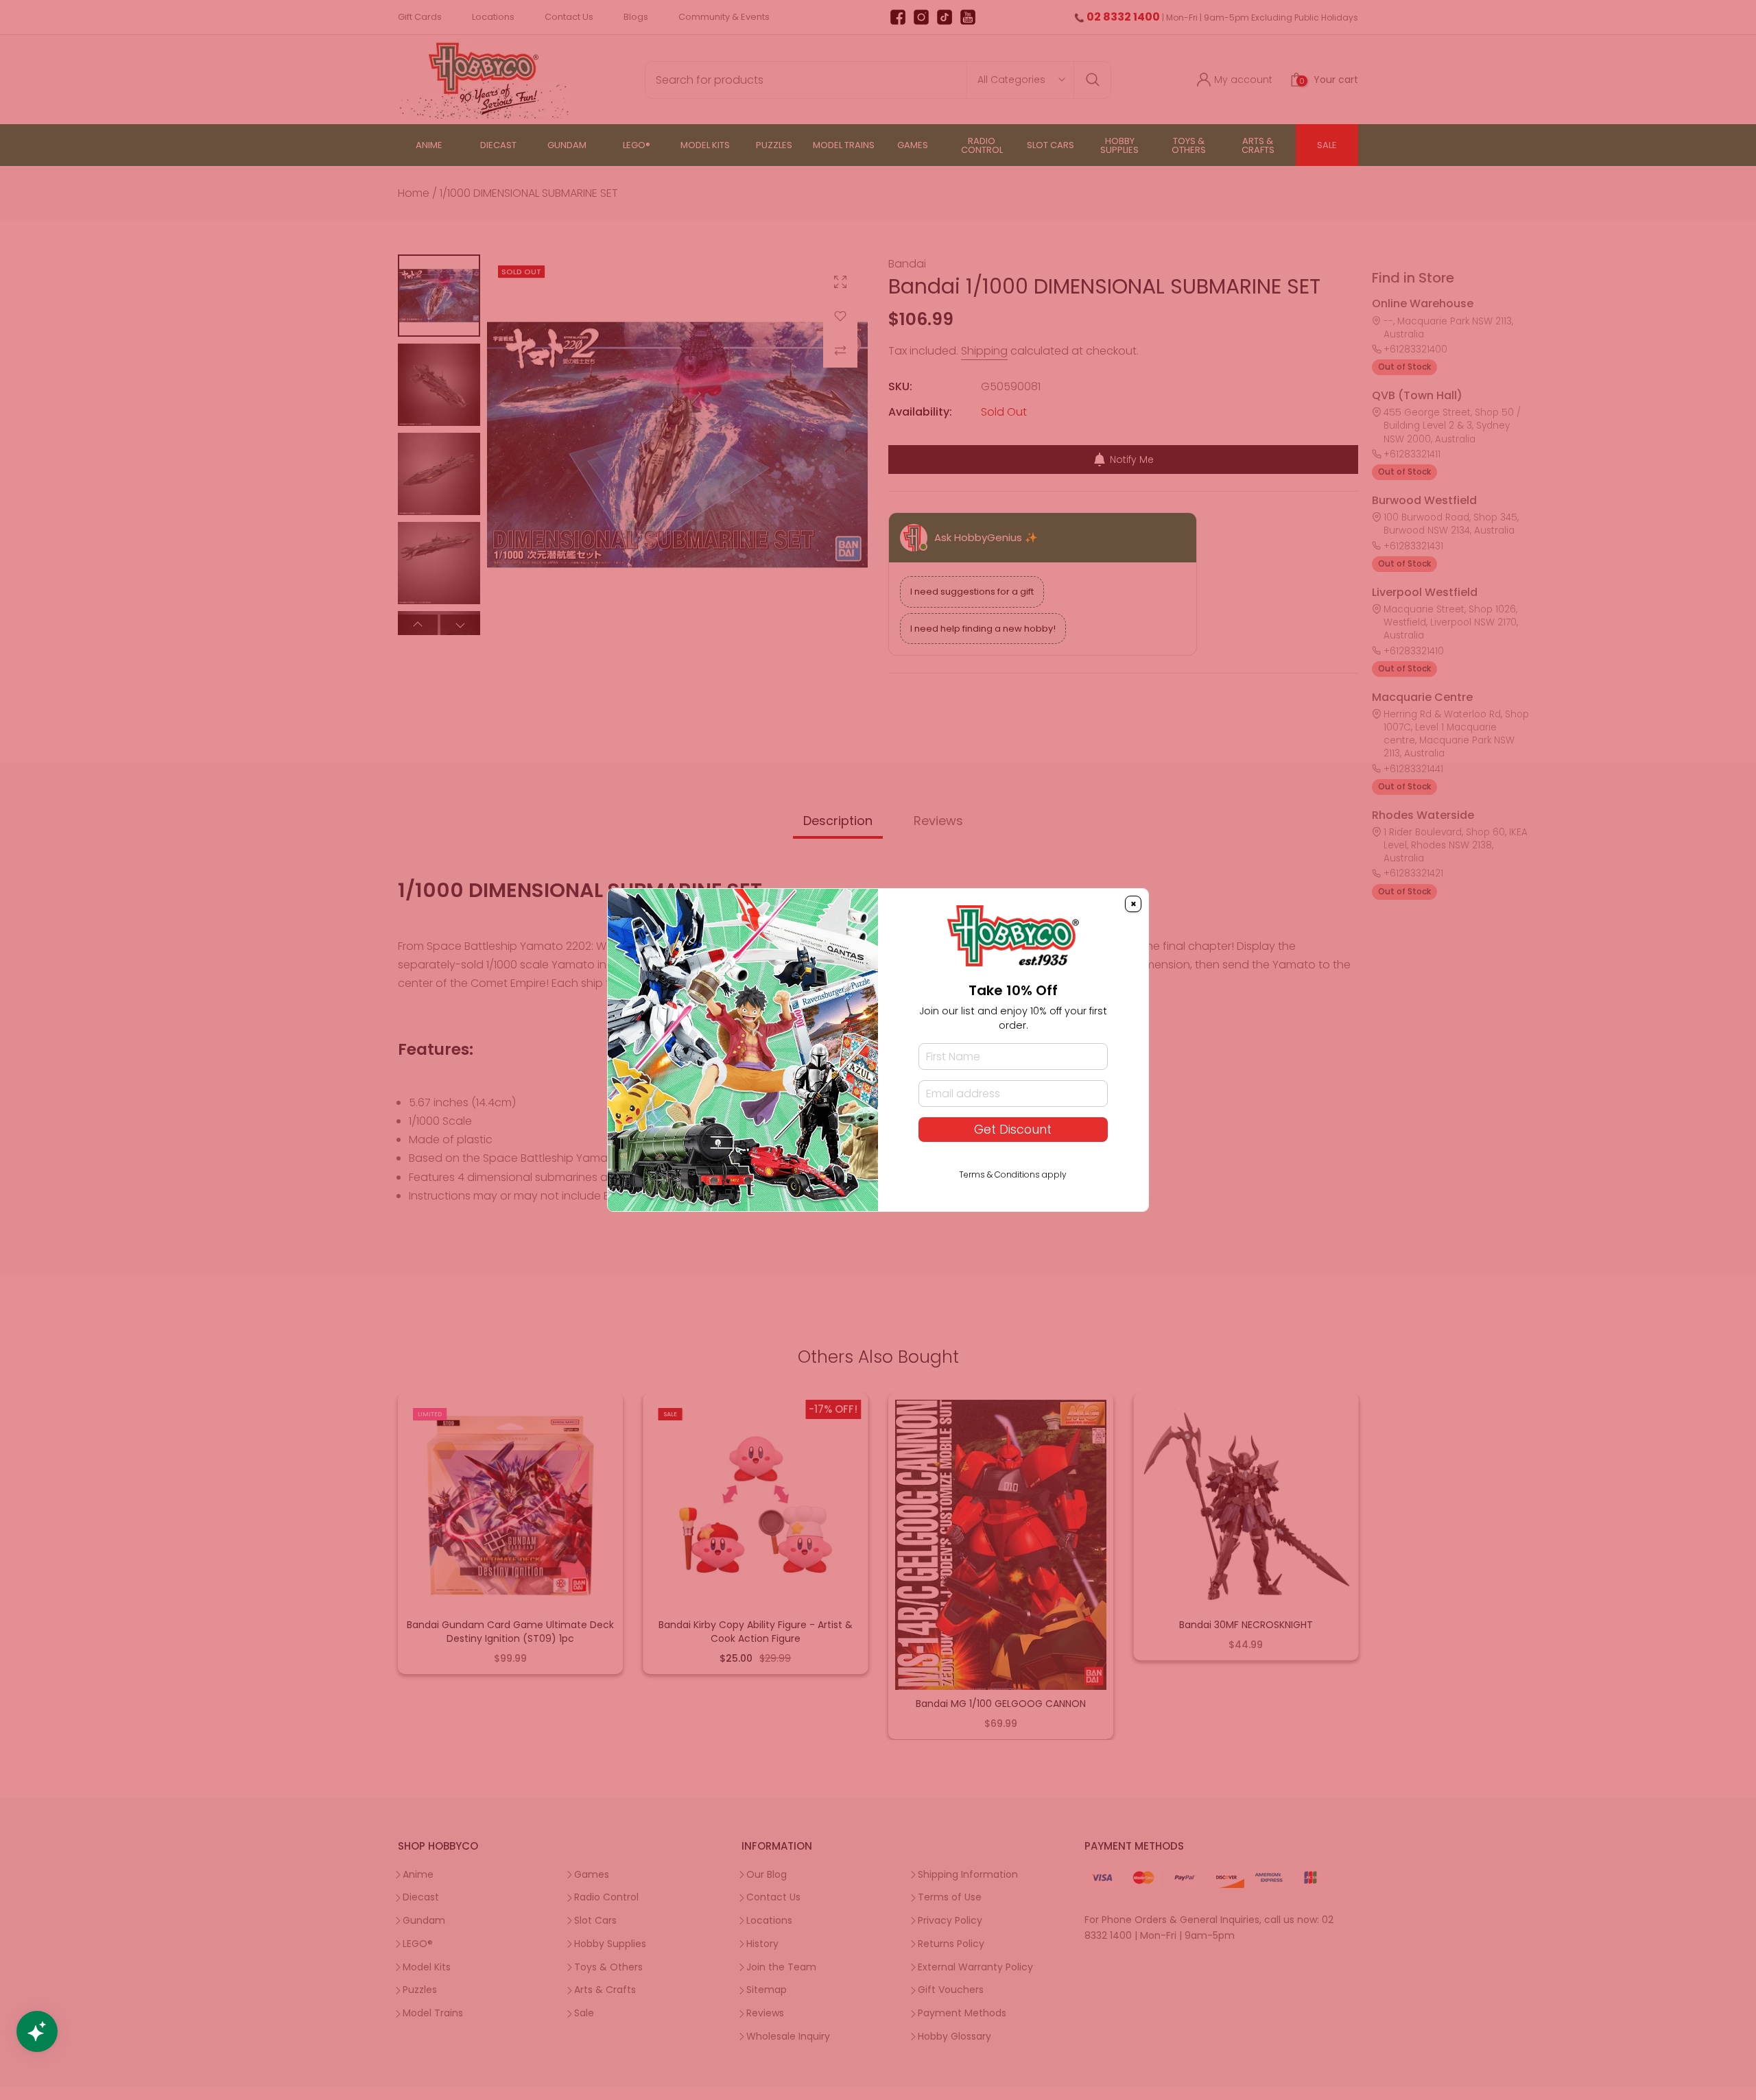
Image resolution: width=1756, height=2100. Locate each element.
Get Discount (1013, 1130)
